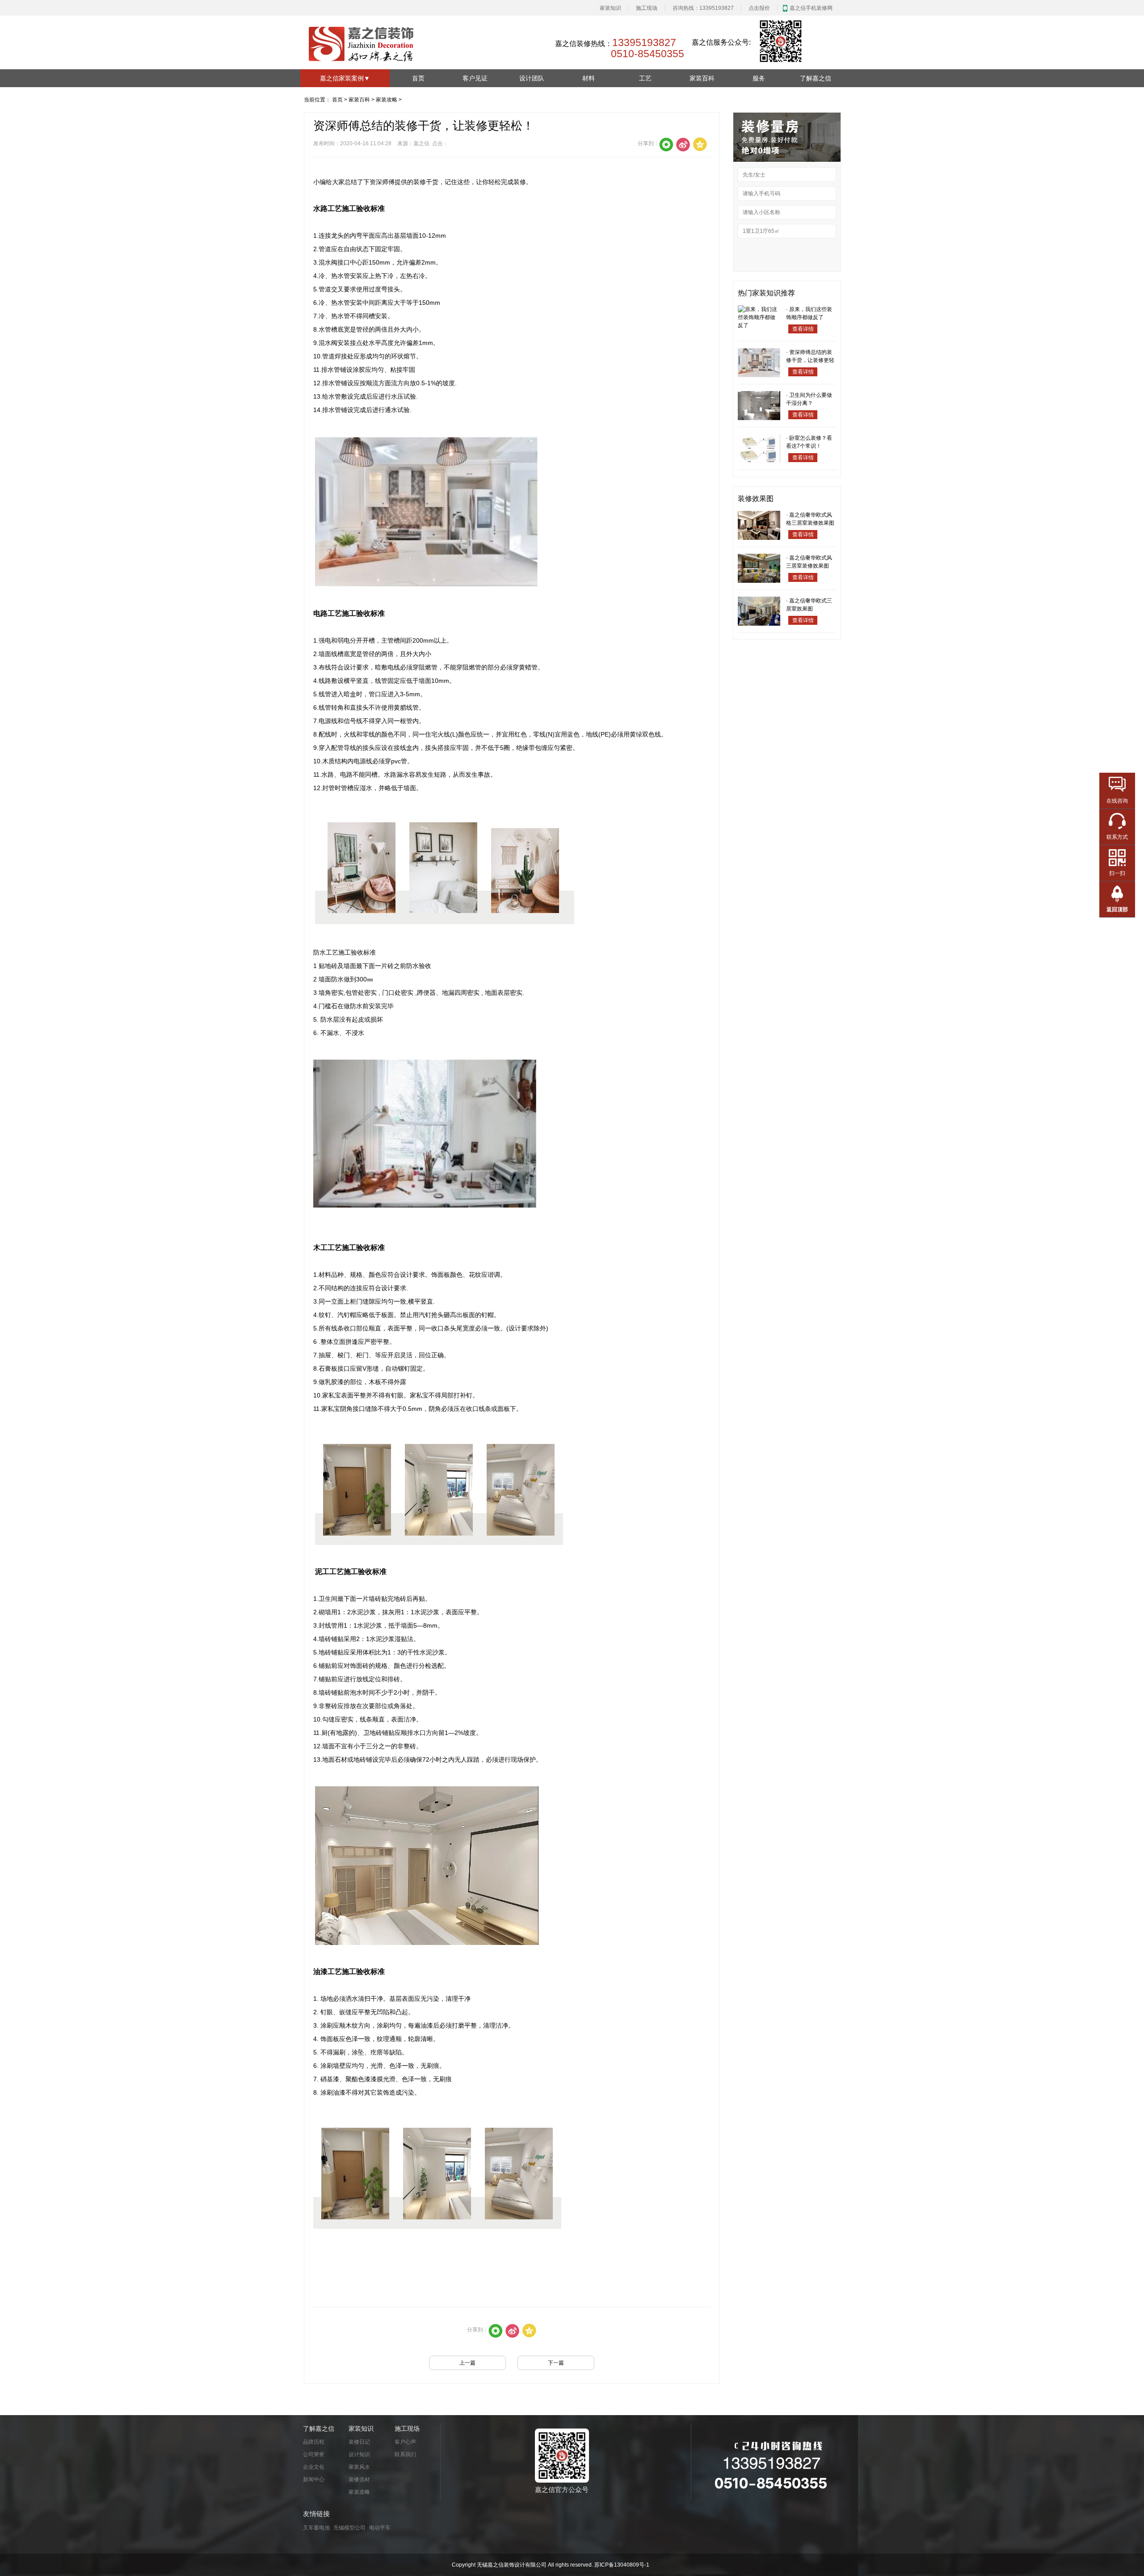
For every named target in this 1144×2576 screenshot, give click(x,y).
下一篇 (556, 2363)
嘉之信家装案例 (345, 78)
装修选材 (359, 2479)
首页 (418, 78)
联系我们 (405, 2454)
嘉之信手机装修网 (811, 8)
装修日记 (359, 2442)
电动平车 (380, 2528)
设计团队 (532, 78)
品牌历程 (314, 2442)
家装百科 (702, 78)
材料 (589, 78)
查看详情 (803, 329)
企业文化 (314, 2467)
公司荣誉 (314, 2454)
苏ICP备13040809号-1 (622, 2565)
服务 (759, 78)
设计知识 (359, 2454)
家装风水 (359, 2467)
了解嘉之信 (816, 78)
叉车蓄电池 (316, 2528)
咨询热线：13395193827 (703, 8)
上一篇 (467, 2363)
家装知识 (610, 8)
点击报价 (759, 8)
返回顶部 (1117, 909)
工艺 (645, 78)
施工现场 (647, 8)
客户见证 (475, 78)
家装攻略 (387, 100)
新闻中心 (314, 2479)
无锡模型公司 (349, 2528)
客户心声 (405, 2442)
